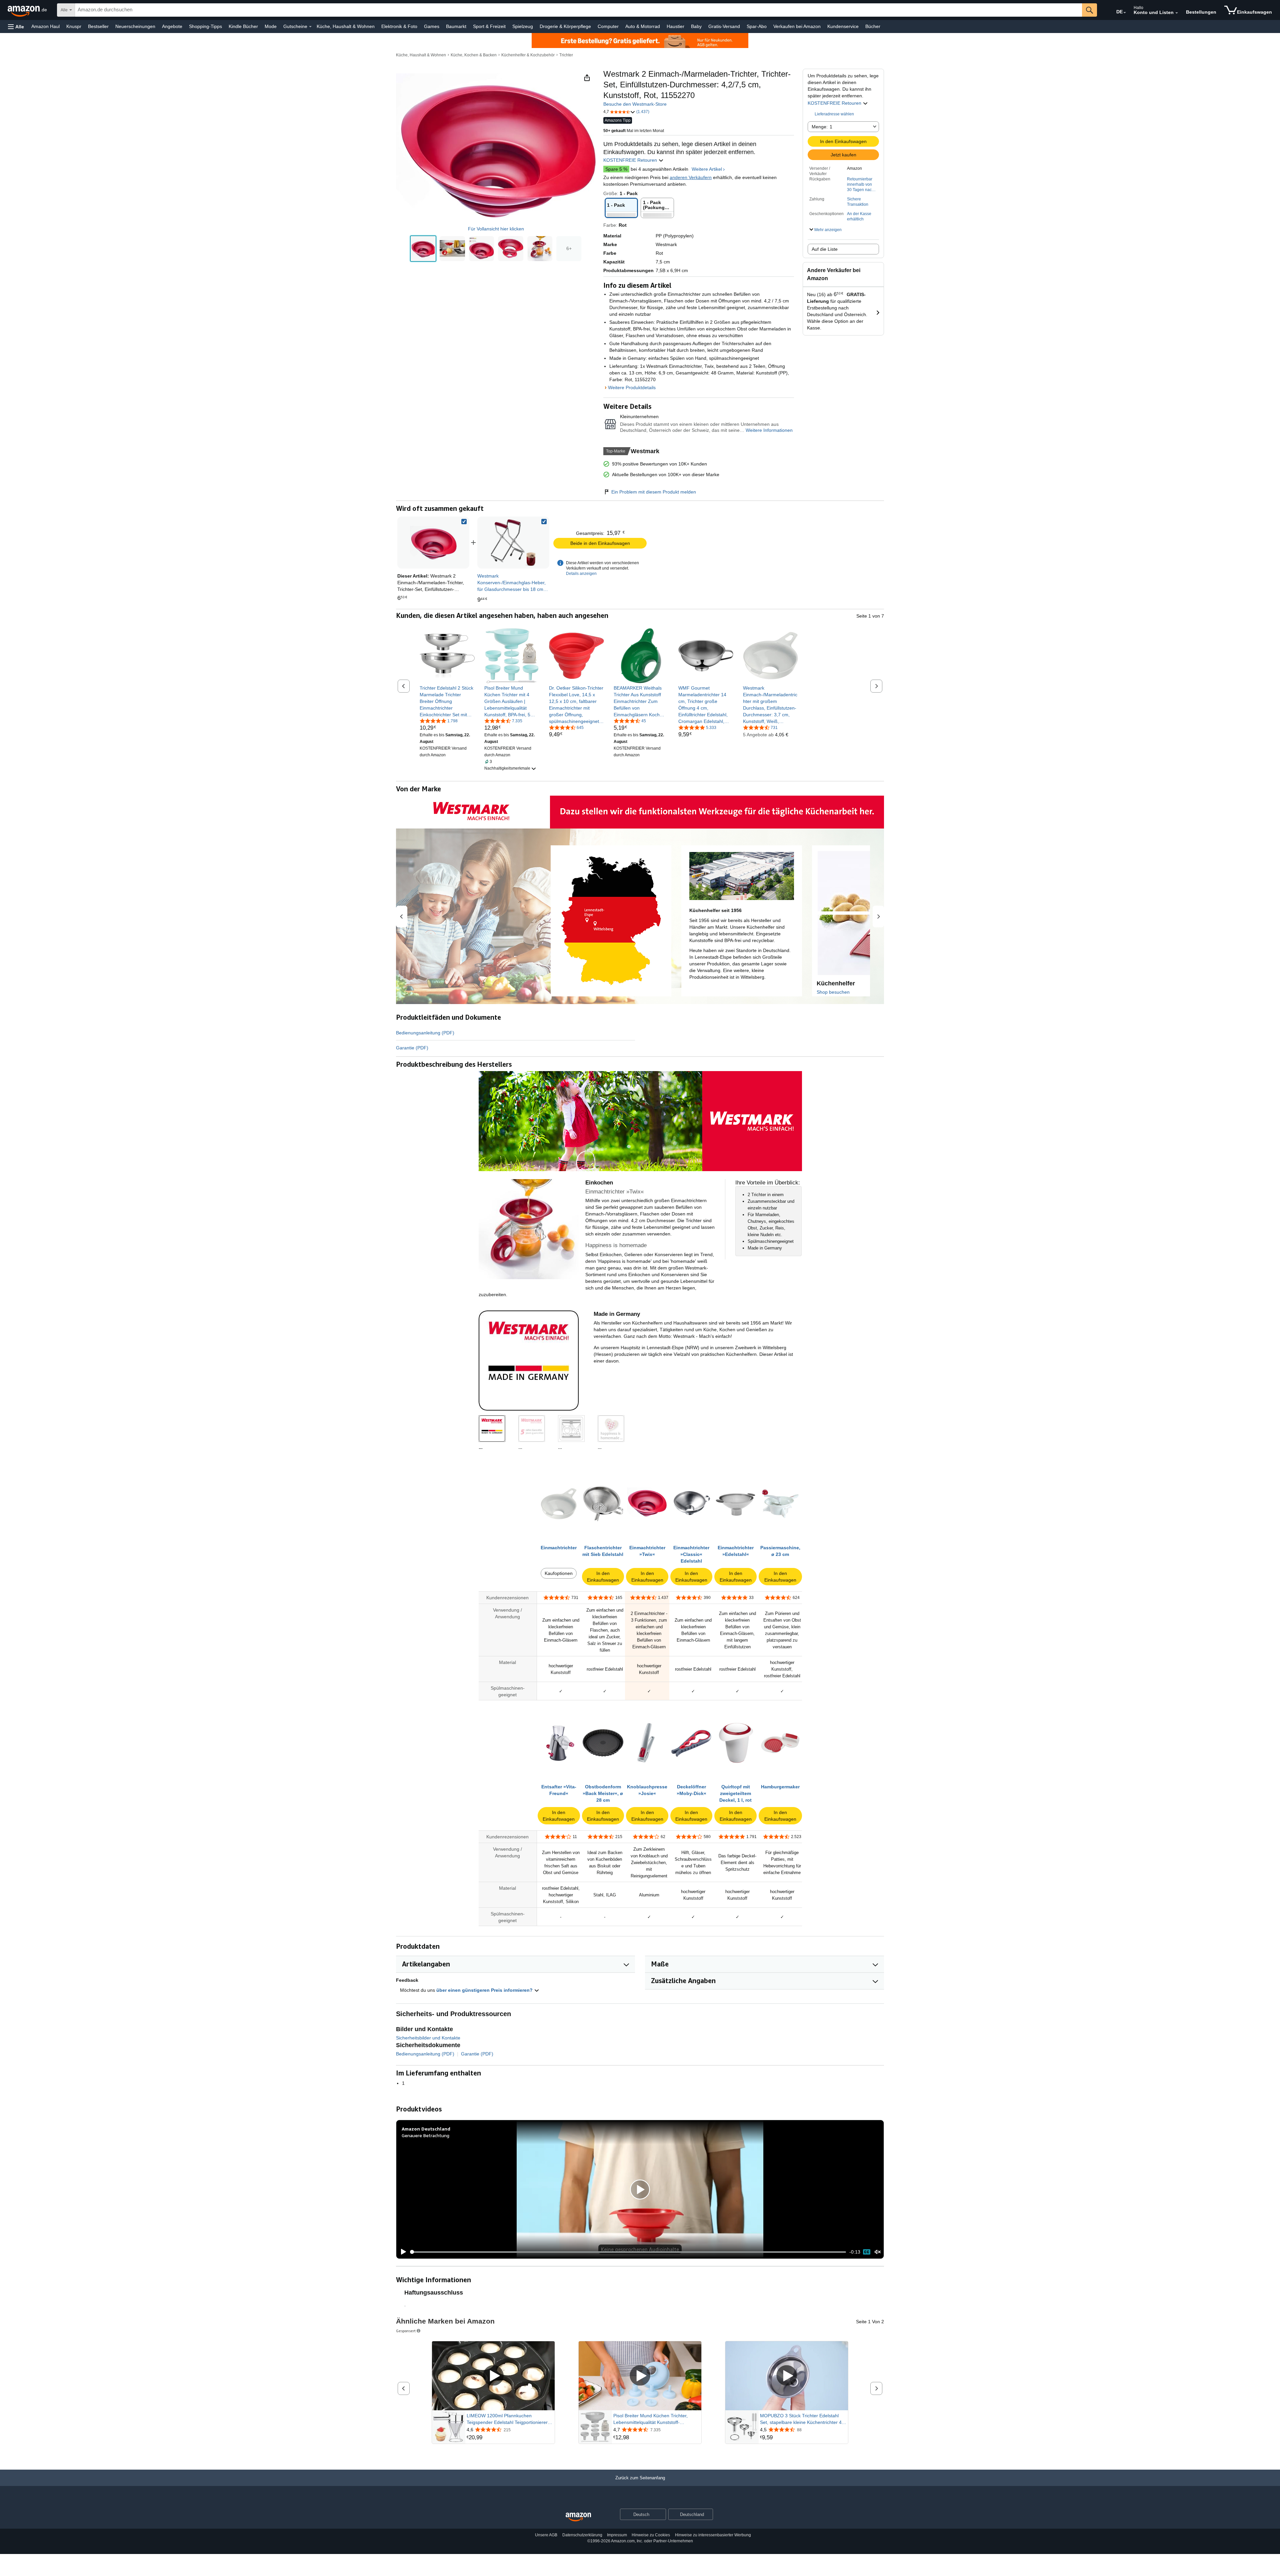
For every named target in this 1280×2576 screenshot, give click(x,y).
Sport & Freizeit (489, 26)
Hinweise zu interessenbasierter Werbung (713, 2535)
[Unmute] (878, 2252)
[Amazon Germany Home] (578, 2517)
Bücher (873, 26)
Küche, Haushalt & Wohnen (346, 26)
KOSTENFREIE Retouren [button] (835, 103)
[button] (16, 27)
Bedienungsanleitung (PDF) (425, 1033)
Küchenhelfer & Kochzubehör (528, 55)
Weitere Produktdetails (632, 387)
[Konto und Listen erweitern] (1177, 13)
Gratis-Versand (724, 26)
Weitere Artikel (707, 169)
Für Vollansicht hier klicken (496, 229)
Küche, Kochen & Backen (474, 55)
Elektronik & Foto (399, 26)
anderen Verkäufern (691, 177)
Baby (696, 26)
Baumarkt (456, 26)
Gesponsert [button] (406, 2331)
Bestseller (98, 26)
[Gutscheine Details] (310, 27)
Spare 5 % (616, 169)
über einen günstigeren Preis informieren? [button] (485, 1990)
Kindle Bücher (243, 26)
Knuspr (74, 26)
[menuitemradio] (867, 2252)
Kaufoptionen (559, 1573)
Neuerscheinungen (135, 26)
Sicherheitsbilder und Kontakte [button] (428, 2038)
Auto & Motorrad (643, 26)
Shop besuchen (833, 992)
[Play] (402, 2252)
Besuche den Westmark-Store (635, 104)
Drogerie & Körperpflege (565, 26)
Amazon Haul (45, 26)
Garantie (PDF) (412, 1048)
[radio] (423, 249)
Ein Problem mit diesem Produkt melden (654, 492)
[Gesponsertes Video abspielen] (493, 2376)
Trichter (566, 55)
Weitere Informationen (769, 430)
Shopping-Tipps (205, 26)
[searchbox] (578, 10)
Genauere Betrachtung (425, 2135)
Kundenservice (843, 26)
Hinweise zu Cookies (651, 2535)
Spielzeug (523, 26)
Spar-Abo (757, 26)
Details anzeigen (581, 574)
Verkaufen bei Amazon (797, 26)
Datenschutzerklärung (582, 2535)
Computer (608, 26)
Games (432, 26)
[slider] (628, 2252)
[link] (513, 543)
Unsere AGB (546, 2535)
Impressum (617, 2535)
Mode (271, 26)
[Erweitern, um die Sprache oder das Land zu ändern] (1125, 13)
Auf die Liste (825, 249)
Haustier (675, 26)
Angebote (172, 26)
